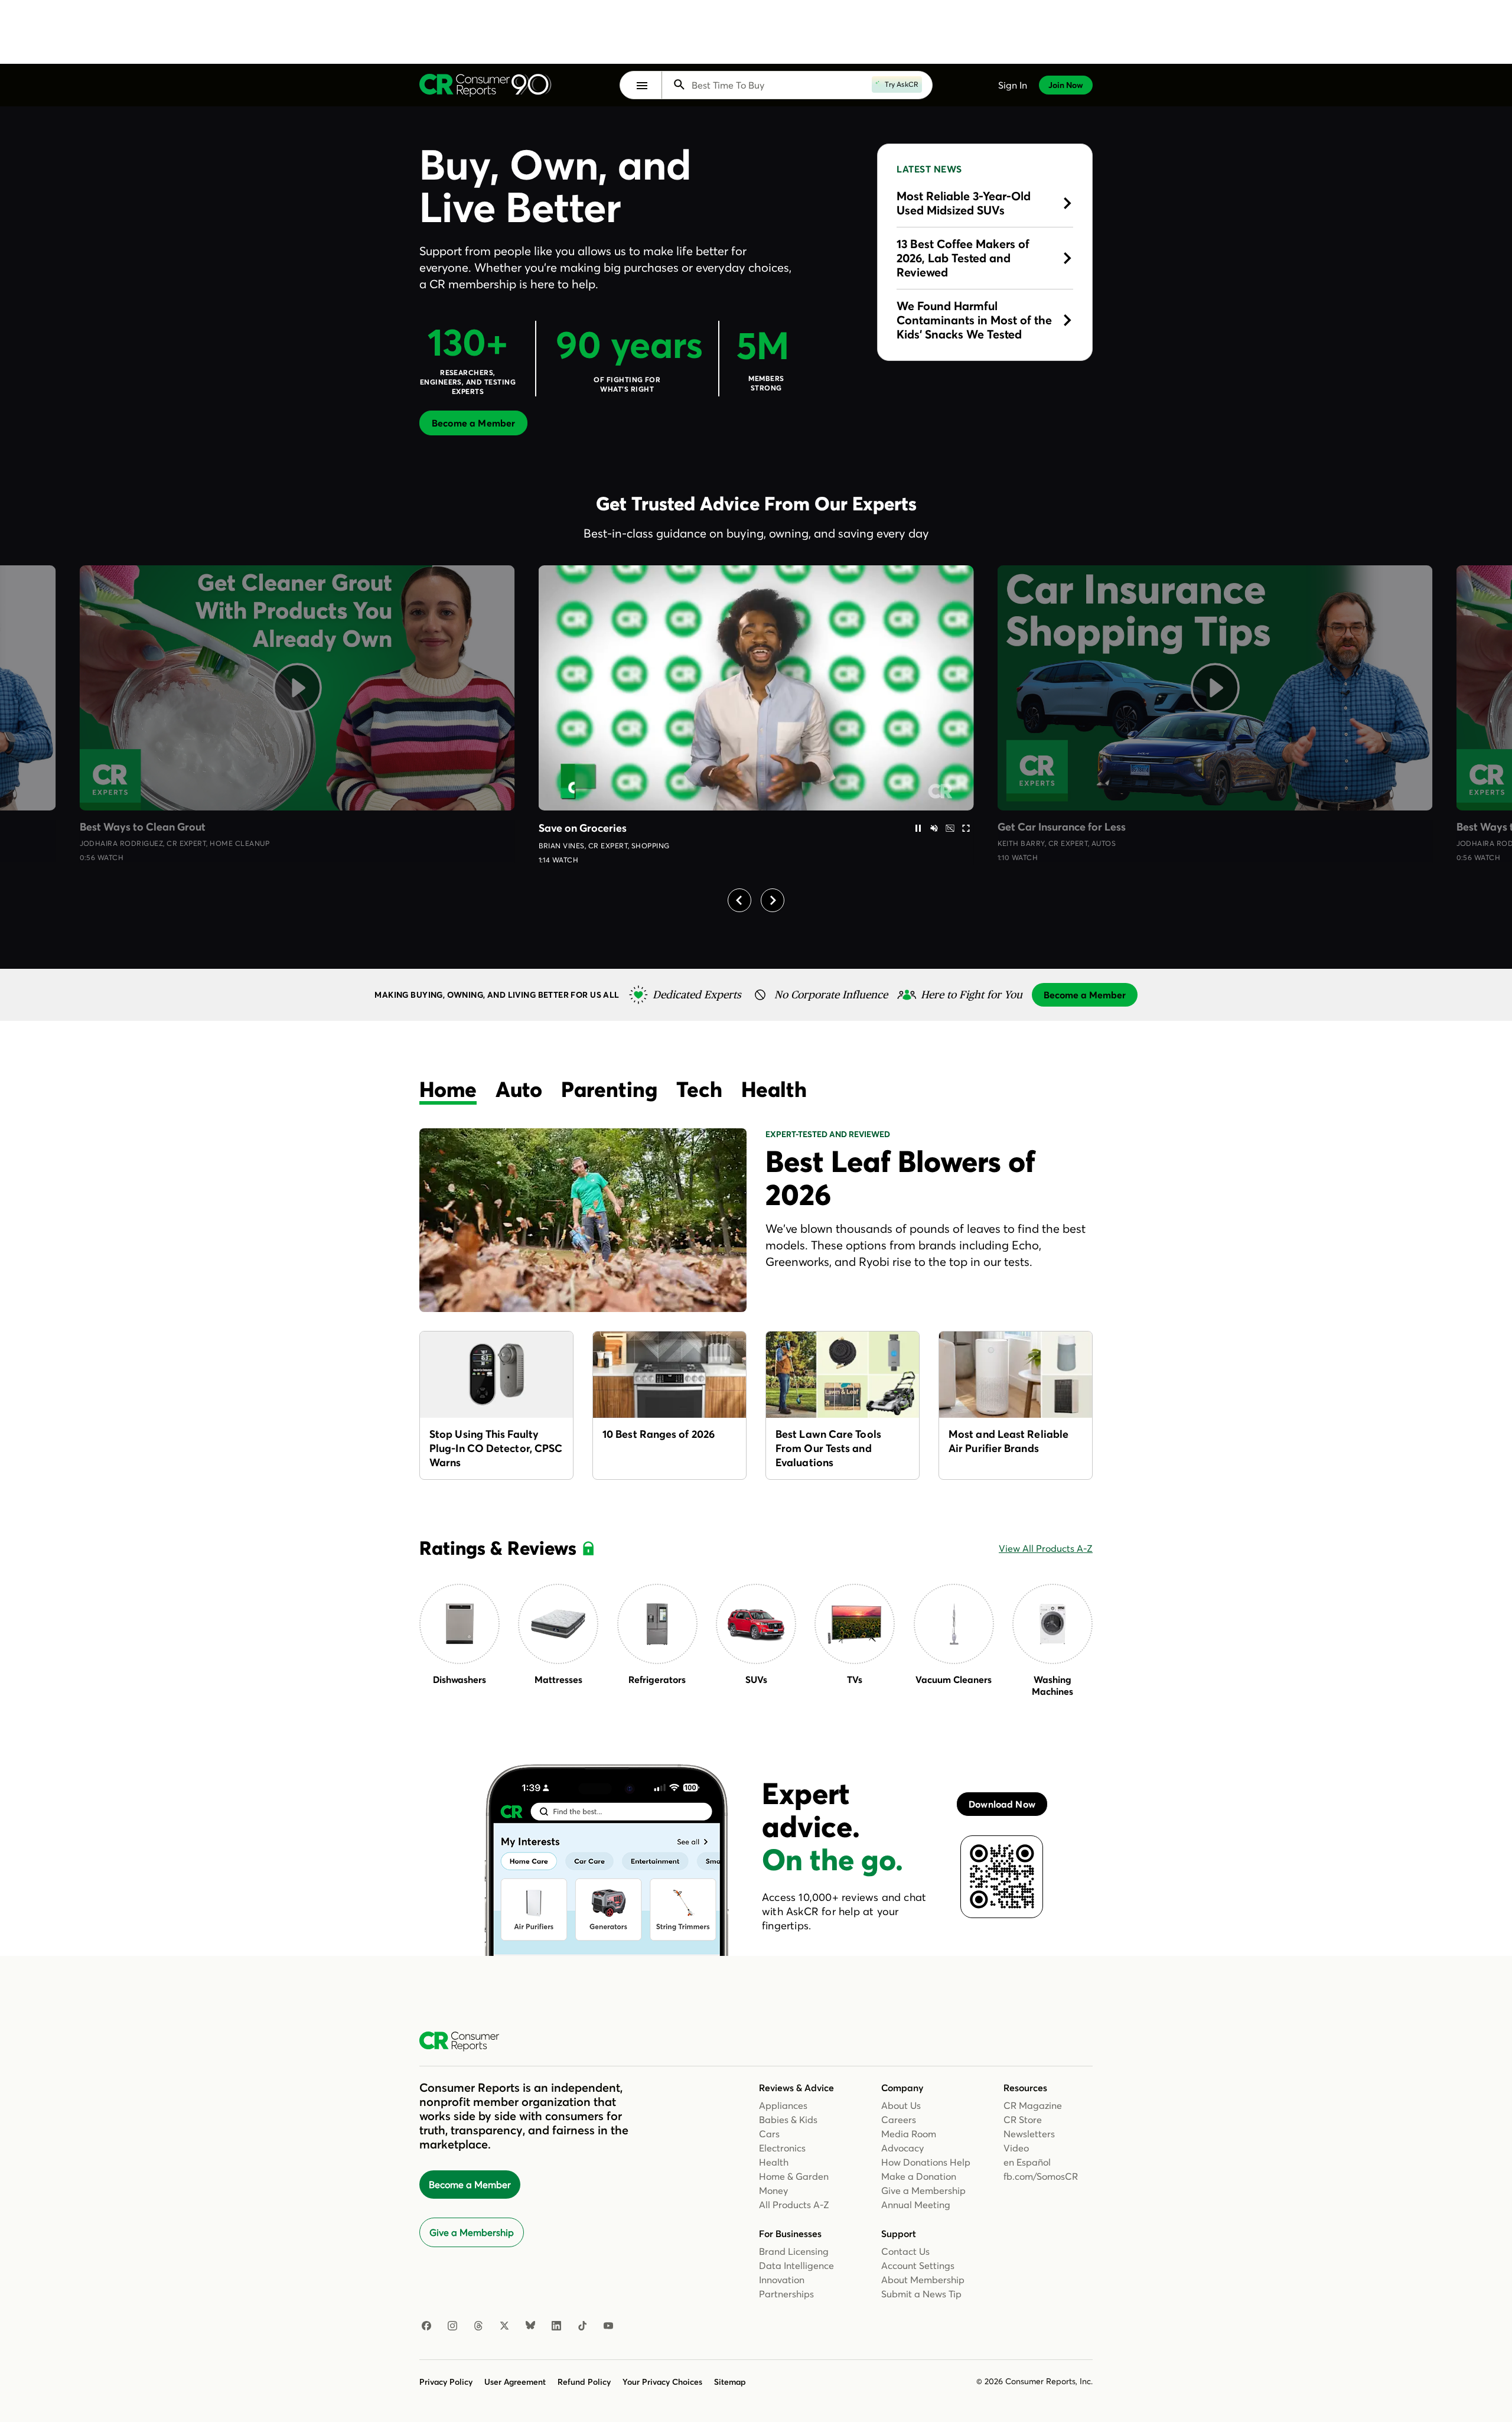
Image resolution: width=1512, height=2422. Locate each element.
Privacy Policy (446, 2382)
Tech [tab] (699, 1090)
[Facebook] (426, 2326)
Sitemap (730, 2382)
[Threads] (478, 2326)
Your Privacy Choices (662, 2382)
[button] (642, 86)
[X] (504, 2326)
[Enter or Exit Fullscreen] (966, 828)
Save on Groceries (583, 828)
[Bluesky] (530, 2326)
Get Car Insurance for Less (1062, 827)
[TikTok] (582, 2326)
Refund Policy (584, 2382)
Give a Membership (472, 2232)
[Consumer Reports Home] (465, 2042)
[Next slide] (773, 900)
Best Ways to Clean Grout (143, 827)
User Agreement (515, 2382)
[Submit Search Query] (679, 84)
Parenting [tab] (609, 1090)
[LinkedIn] (556, 2326)
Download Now (1002, 1804)
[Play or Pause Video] (918, 828)
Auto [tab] (519, 1090)
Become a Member (470, 2185)
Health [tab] (774, 1090)
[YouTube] (608, 2326)
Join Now (1066, 85)
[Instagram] (452, 2326)
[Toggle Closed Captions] (950, 828)
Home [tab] (448, 1090)
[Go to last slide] (739, 900)
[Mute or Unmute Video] (934, 828)
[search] (790, 85)
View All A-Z (1046, 1548)
